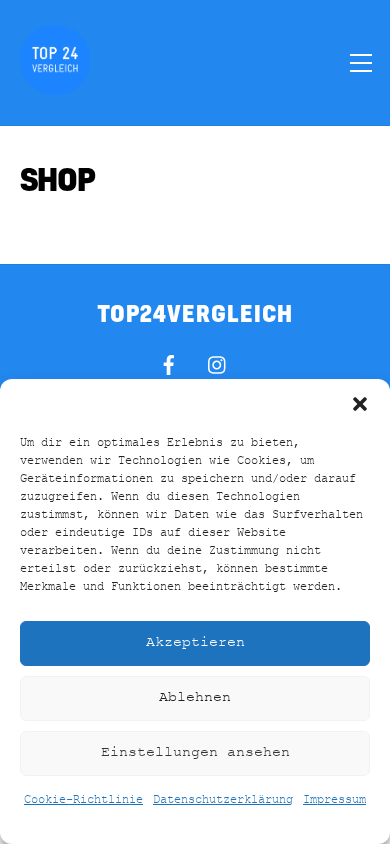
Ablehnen (195, 697)
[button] (360, 404)
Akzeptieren (195, 642)
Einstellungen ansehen (195, 752)
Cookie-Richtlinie (83, 800)
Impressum (334, 800)
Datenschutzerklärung (223, 800)
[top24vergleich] (55, 86)
